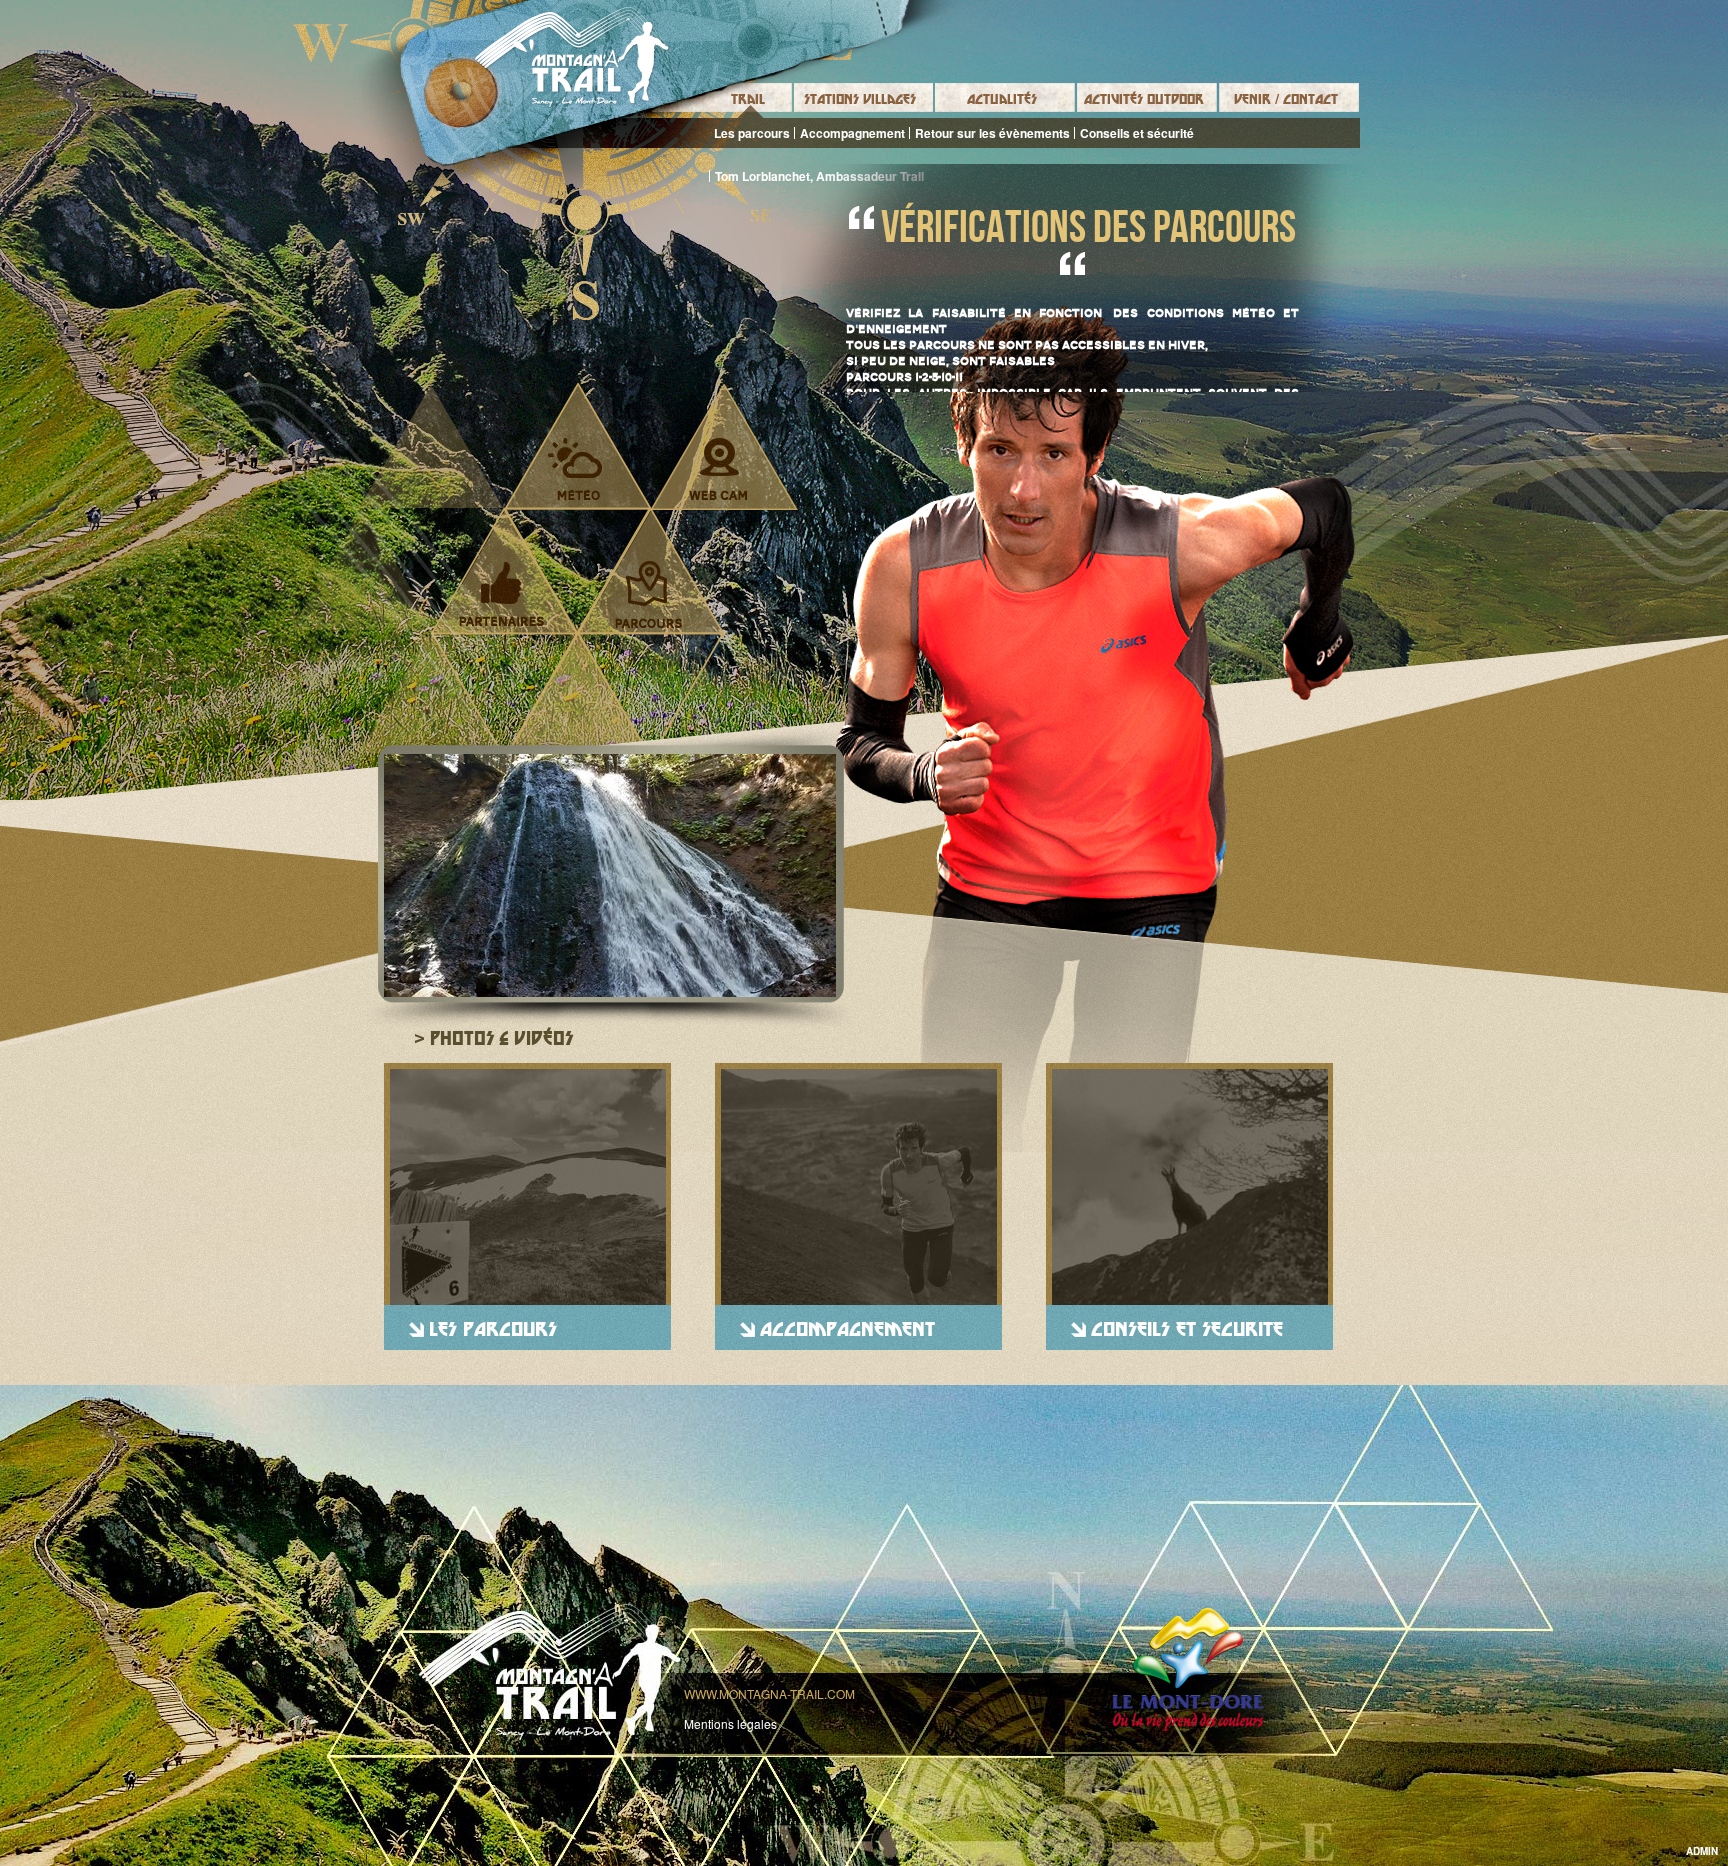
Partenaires (501, 594)
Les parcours (752, 133)
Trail (748, 99)
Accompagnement (852, 133)
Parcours (648, 594)
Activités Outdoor (1144, 99)
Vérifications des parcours (1088, 226)
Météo (574, 469)
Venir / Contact (1286, 99)
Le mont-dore (1188, 1669)
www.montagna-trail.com (769, 1693)
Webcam (717, 469)
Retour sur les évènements (992, 133)
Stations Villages (860, 99)
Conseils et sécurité (1137, 133)
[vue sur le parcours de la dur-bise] (610, 875)
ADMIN (1702, 1851)
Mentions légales (730, 1723)
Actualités (1002, 99)
